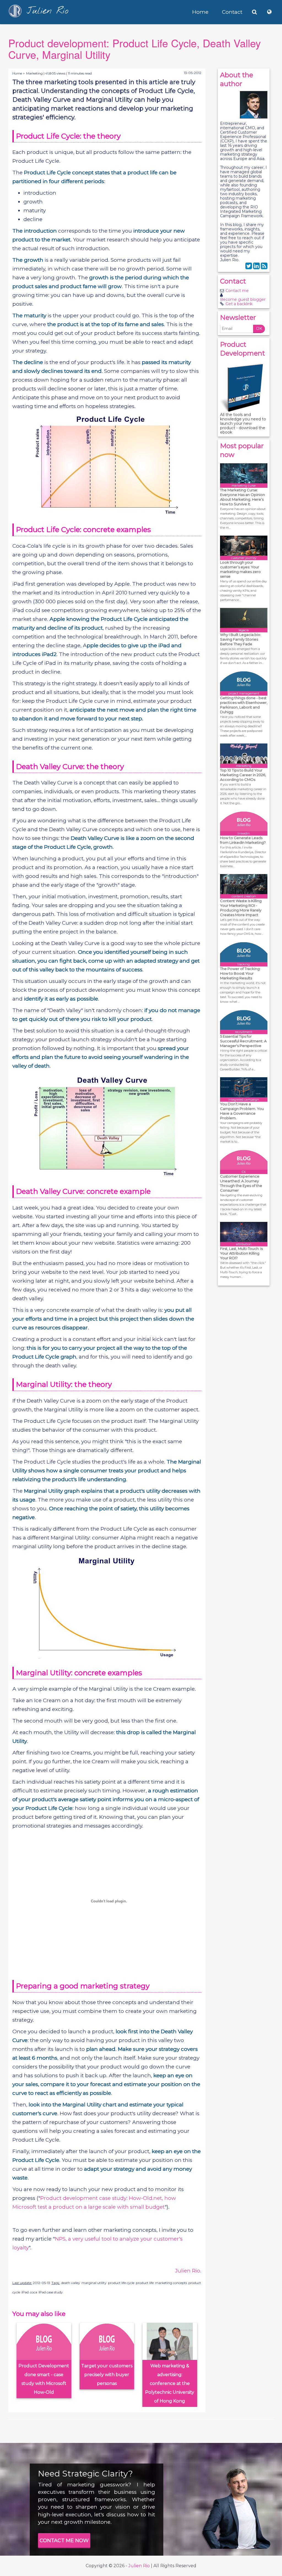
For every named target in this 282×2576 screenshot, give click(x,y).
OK (259, 329)
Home (200, 12)
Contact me (237, 291)
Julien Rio (139, 2566)
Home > (19, 73)
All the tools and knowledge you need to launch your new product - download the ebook (243, 423)
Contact (232, 12)
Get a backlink (239, 304)
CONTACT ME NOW (64, 2541)
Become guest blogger (243, 299)
